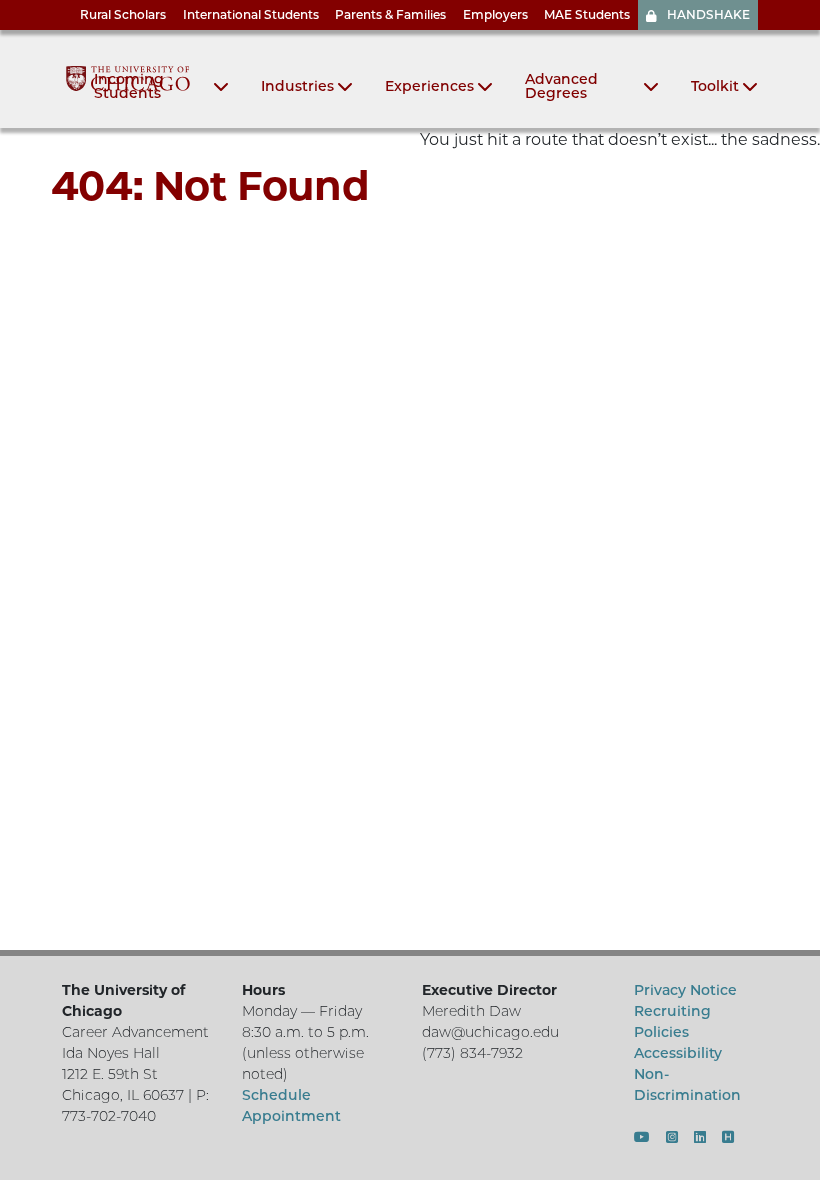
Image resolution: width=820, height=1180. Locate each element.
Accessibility (678, 1053)
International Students (251, 14)
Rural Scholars (123, 14)
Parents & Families (390, 14)
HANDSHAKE (708, 14)
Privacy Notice (685, 990)
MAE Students (587, 14)
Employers (495, 14)
